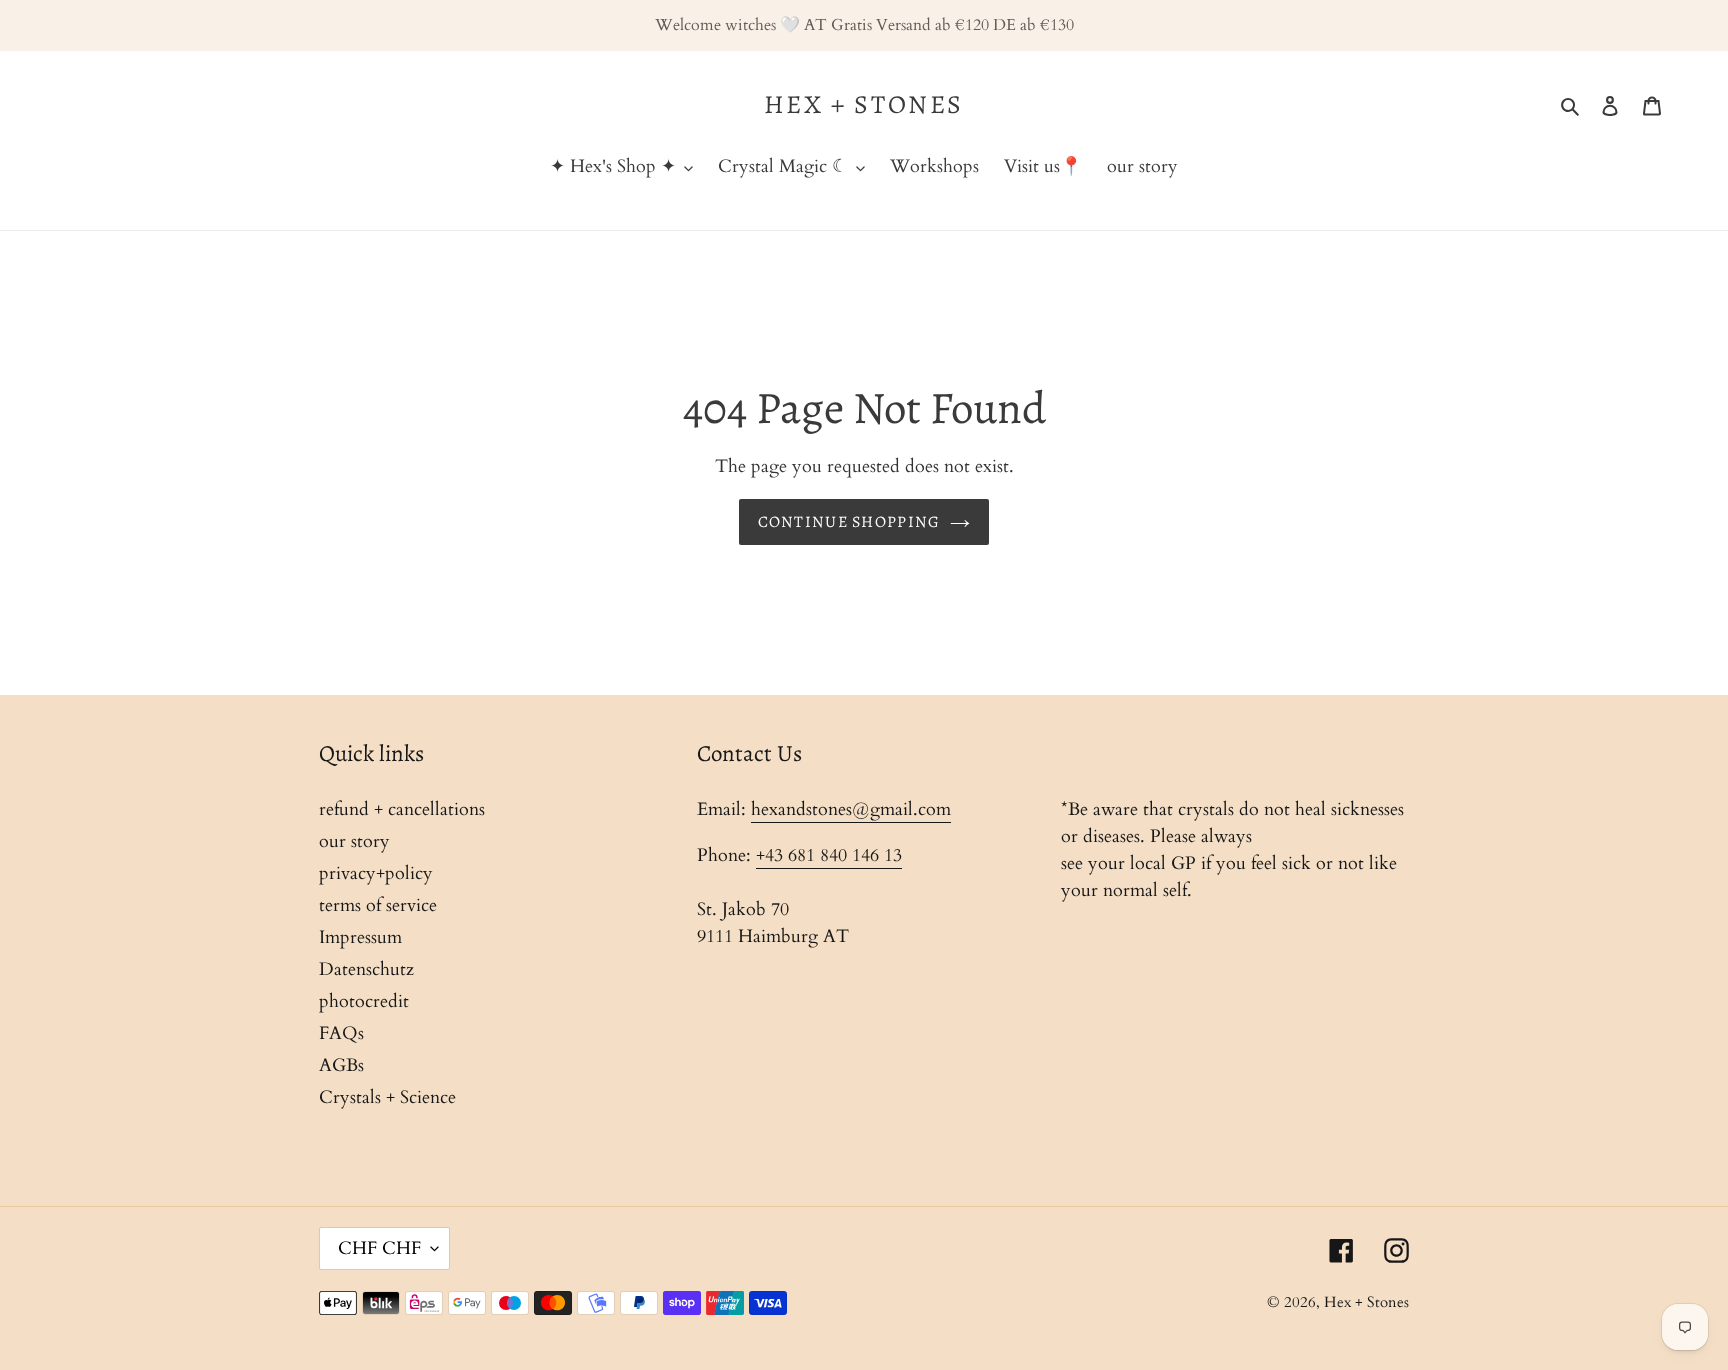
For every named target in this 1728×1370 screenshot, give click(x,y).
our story (354, 841)
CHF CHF (379, 1248)
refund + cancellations (402, 809)
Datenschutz (366, 969)
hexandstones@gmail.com (851, 809)
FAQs (341, 1033)
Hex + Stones (864, 104)
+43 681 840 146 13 (829, 855)
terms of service (378, 905)
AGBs (341, 1065)
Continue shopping (849, 522)
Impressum (360, 937)
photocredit (364, 1001)
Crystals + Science (387, 1097)
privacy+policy (376, 873)
